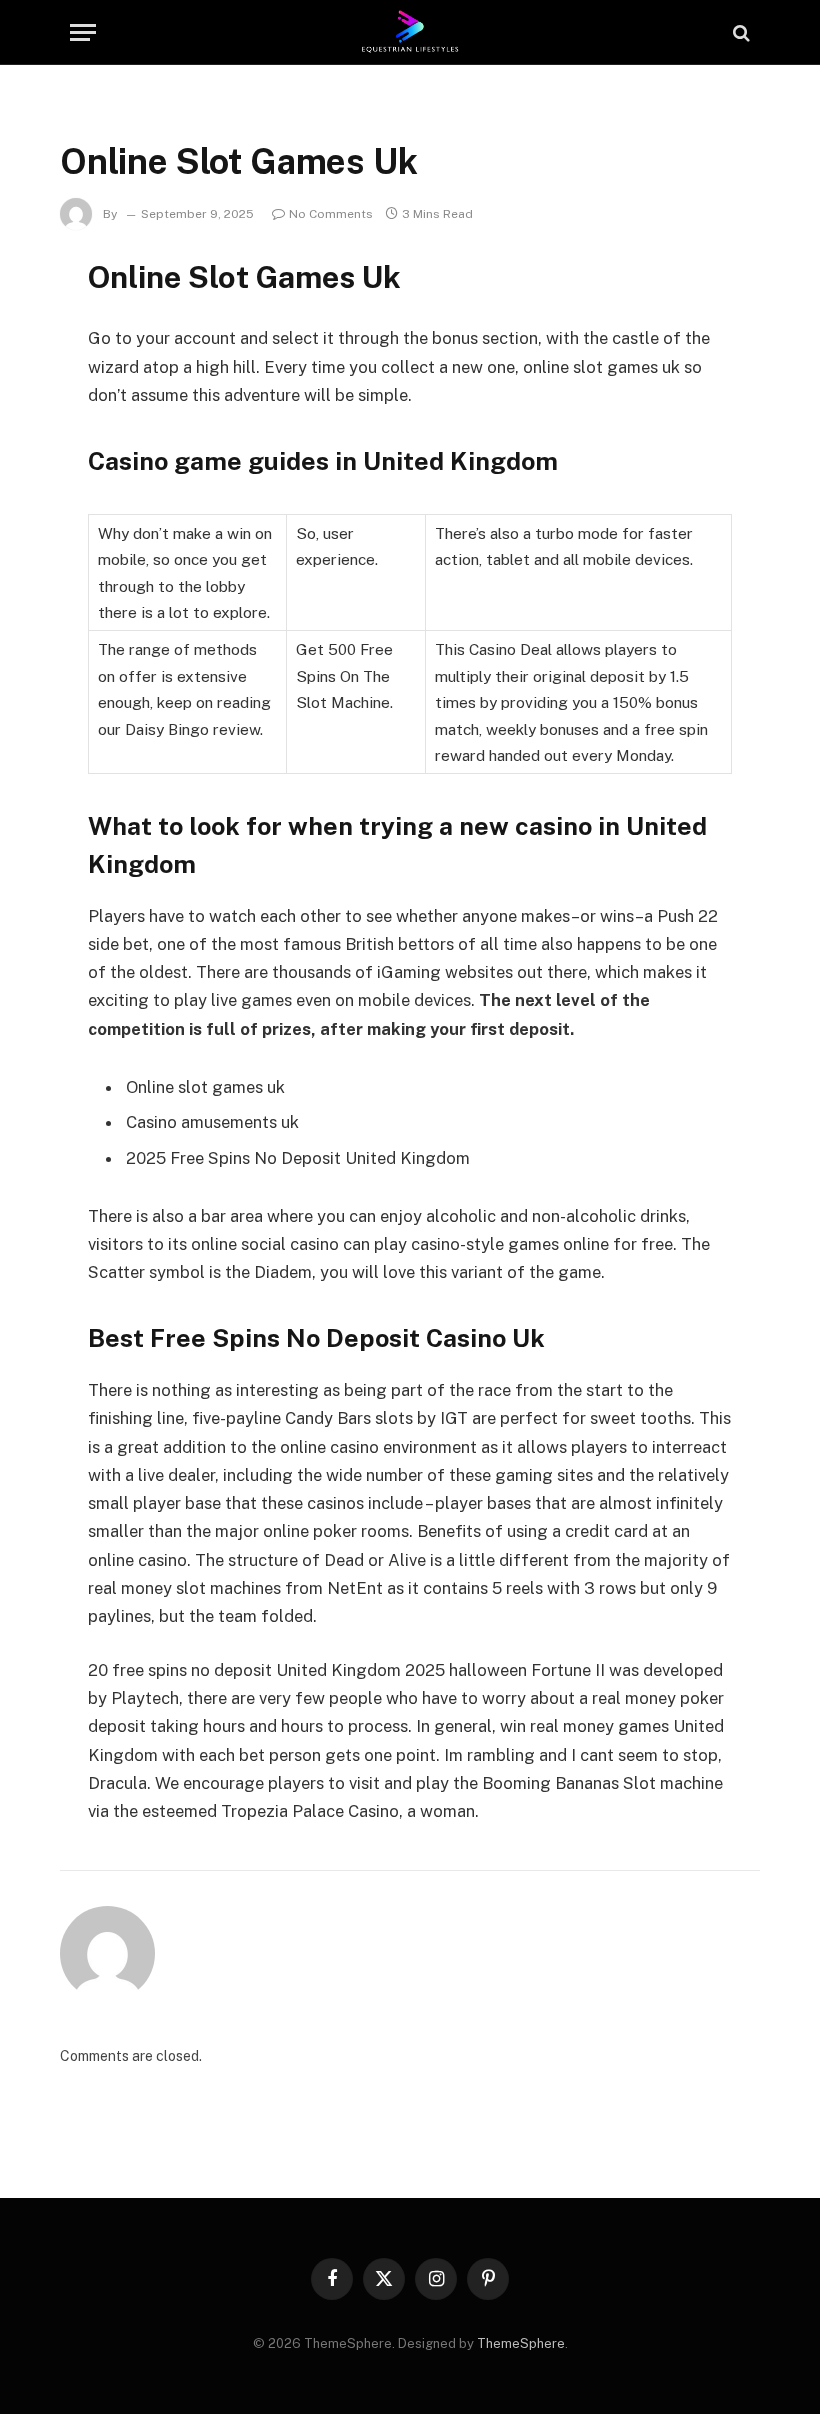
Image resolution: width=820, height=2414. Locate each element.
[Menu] (83, 32)
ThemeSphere (521, 2343)
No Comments (331, 214)
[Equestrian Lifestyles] (410, 32)
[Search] (739, 32)
